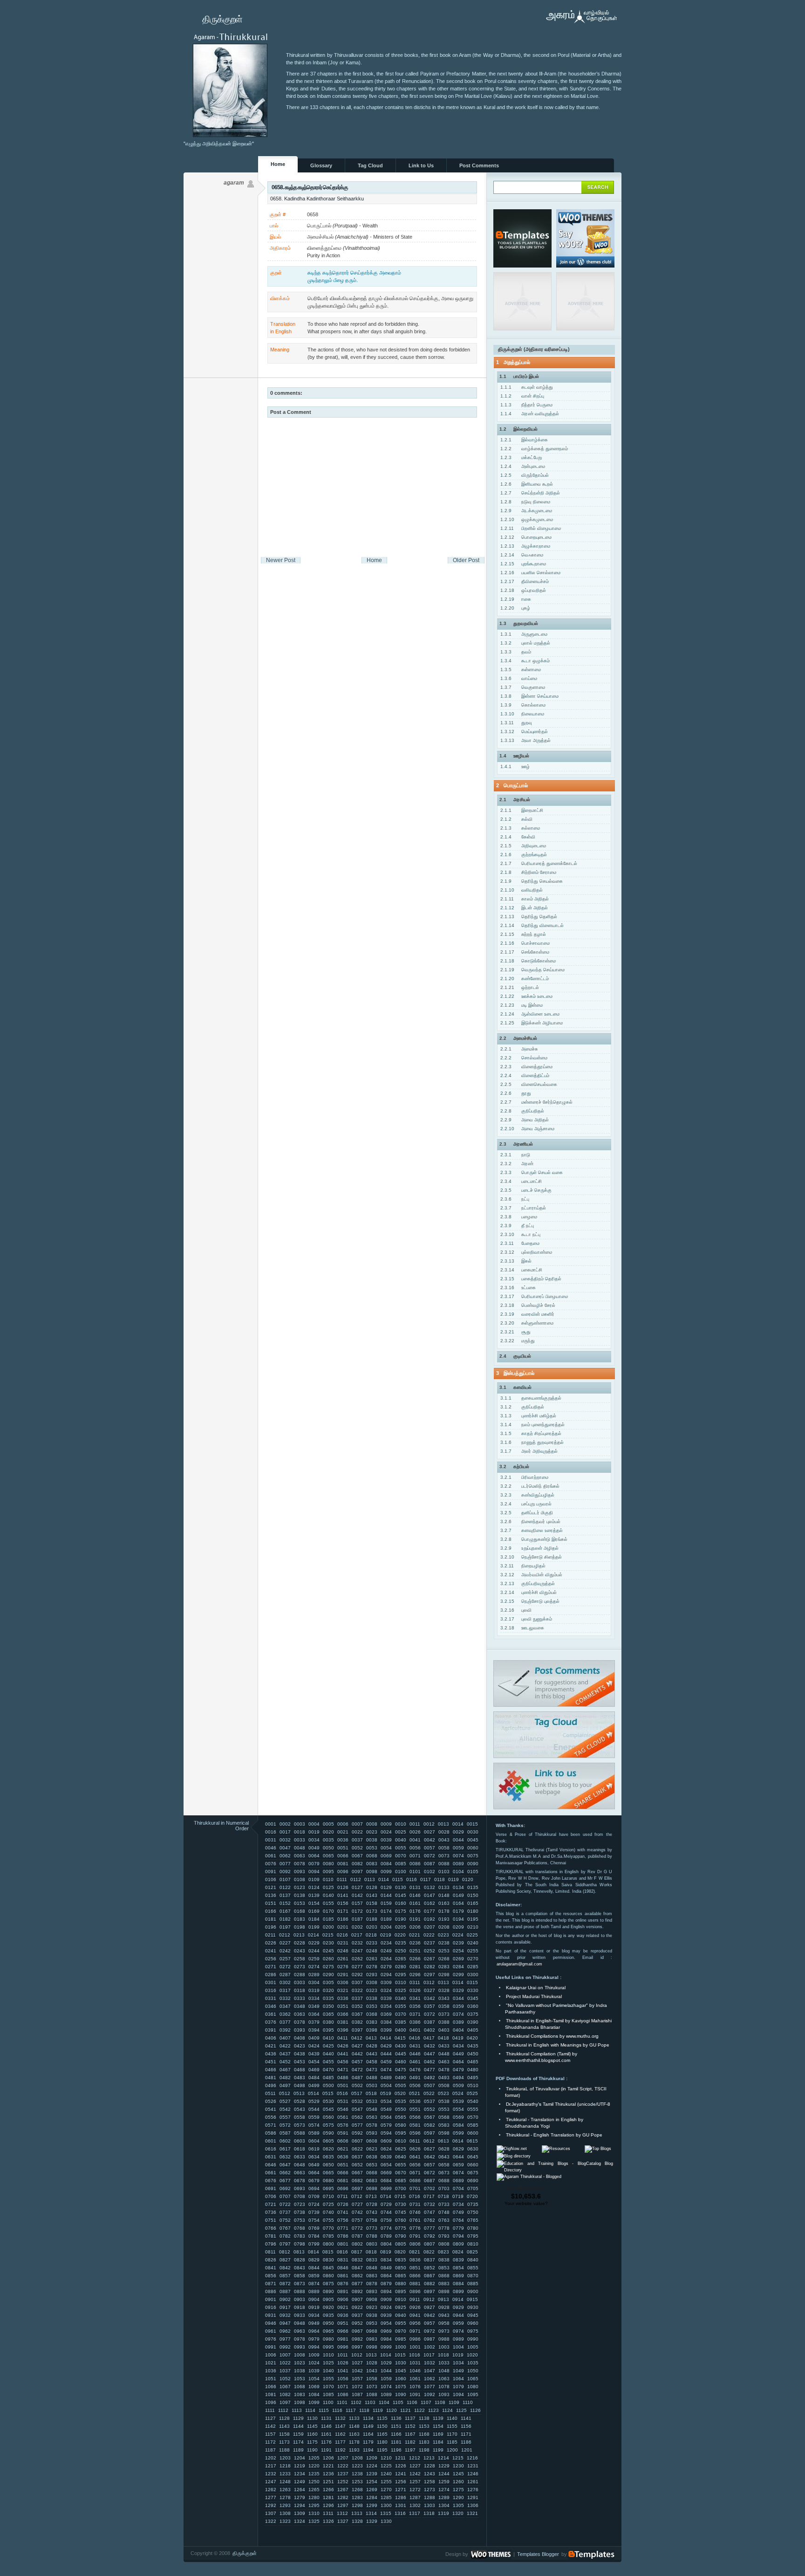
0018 (300, 1832)
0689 (458, 2181)
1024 (314, 2363)
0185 (328, 1919)
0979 (314, 2339)
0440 (328, 2054)
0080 (328, 1864)
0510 (473, 2085)
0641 (415, 2157)
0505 (401, 2085)
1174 (298, 2442)
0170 (328, 1911)
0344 (458, 1998)
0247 (357, 1951)
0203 (372, 1927)
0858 (300, 2276)
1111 (270, 2410)
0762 (430, 2220)
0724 (314, 2204)
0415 (400, 2038)
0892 (357, 2291)
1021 (271, 2363)
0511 (270, 2093)
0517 (357, 2093)
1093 (444, 2394)
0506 (415, 2085)
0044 (458, 1840)
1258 (430, 2482)
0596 (415, 2133)
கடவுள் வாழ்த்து (527, 387)
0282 (430, 1967)
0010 (401, 1824)
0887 (285, 2291)
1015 (400, 2355)
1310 (314, 2513)
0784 (314, 2236)
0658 (444, 2165)
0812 (285, 2252)
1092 (430, 2394)
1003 (444, 2347)
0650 (328, 2165)
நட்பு (515, 1199)
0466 (271, 2070)
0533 (372, 2101)
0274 (314, 1967)
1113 (297, 2410)
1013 (371, 2355)
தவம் (516, 652)
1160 (312, 2434)
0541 (271, 2109)
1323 (285, 2521)
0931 (271, 2315)
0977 (285, 2339)
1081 (271, 2394)
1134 (368, 2418)
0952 (357, 2323)
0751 (271, 2220)
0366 (343, 2014)
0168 (300, 1911)
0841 (271, 2268)
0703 (444, 2188)
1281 (328, 2497)
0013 (443, 1824)
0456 (343, 2062)
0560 (328, 2117)
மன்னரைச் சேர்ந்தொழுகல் (536, 1102)
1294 (300, 2505)
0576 (343, 2125)
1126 (475, 2410)
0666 (343, 2173)
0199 (314, 1927)
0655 (401, 2165)
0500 (328, 2085)
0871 (271, 2284)
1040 (328, 2371)
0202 (357, 1927)
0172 (357, 1911)
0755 (328, 2220)
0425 (328, 2046)
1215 (458, 2458)
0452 (285, 2062)
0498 (300, 2085)
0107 (285, 1879)
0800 (328, 2244)
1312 (342, 2513)
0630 (473, 2149)
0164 (458, 1903)
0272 (285, 1967)
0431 (415, 2046)
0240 (473, 1943)
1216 (472, 2458)
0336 (343, 1998)
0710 (328, 2196)
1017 (429, 2355)
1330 (386, 2521)
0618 (300, 2149)
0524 (458, 2093)
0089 (458, 1864)
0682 (357, 2181)
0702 (430, 2188)
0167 (285, 1911)
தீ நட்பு (517, 1226)
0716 (415, 2196)
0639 (386, 2157)
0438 (300, 2054)
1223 (357, 2466)
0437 (285, 2054)
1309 (300, 2513)
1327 (343, 2521)
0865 (401, 2276)
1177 (340, 2442)
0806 (415, 2244)
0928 (444, 2307)
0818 (371, 2252)
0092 (285, 1872)
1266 (328, 2490)
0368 (372, 2014)
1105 (398, 2402)
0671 (415, 2173)
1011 (343, 2355)
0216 (342, 1935)
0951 (343, 2323)
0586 (271, 2133)
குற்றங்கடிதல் (524, 855)
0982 (357, 2339)
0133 (444, 1887)
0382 (357, 2022)
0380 (328, 2022)
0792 (430, 2236)
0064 (314, 1856)
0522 (429, 2093)
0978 (300, 2339)
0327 (430, 1990)
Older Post (466, 560)
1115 (324, 2410)
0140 (328, 1895)
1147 (340, 2426)
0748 (444, 2212)
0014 (458, 1824)
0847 (357, 2268)
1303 (430, 2505)
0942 (430, 2315)
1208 (357, 2458)
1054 (314, 2379)
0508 (444, 2085)
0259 (314, 1959)
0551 (415, 2109)
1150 (382, 2426)
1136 (396, 2418)
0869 (458, 2276)
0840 (473, 2260)
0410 (328, 2038)
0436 (271, 2054)
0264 (386, 1959)
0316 (271, 1990)
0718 (443, 2196)
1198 (424, 2450)
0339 (386, 1998)
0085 (401, 1864)
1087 (357, 2394)
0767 (285, 2228)
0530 (328, 2101)
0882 (430, 2284)
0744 (386, 2212)
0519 (386, 2093)
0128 (372, 1887)
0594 (386, 2133)
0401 (415, 2030)
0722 (285, 2204)
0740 (328, 2212)
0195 (473, 1919)
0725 (328, 2204)
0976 (271, 2339)
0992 (285, 2347)
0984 (386, 2339)
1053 (300, 2379)
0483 (300, 2078)
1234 (300, 2474)
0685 (401, 2181)
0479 (458, 2070)
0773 (372, 2228)
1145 (312, 2426)
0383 (372, 2022)
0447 (430, 2054)
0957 (430, 2323)
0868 (444, 2276)
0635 (328, 2157)
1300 (386, 2505)
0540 (473, 2101)
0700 (401, 2188)
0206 (415, 1927)
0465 (473, 2062)
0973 (444, 2331)
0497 (285, 2085)
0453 (300, 2062)
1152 (410, 2426)
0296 (415, 1975)
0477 (430, 2070)
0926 (415, 2307)
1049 (458, 2371)
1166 (396, 2434)
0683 (372, 2181)
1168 (424, 2434)
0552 (430, 2109)
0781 (271, 2236)
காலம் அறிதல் (525, 899)
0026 (415, 1832)
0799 (314, 2244)
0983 (372, 2339)
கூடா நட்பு (520, 1234)
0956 (415, 2323)
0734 (458, 2204)
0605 (328, 2141)
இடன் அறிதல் (524, 908)
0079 (314, 1864)
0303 (300, 1982)
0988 (444, 2339)
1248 (285, 2482)
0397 (357, 2030)
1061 (415, 2379)
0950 (328, 2323)
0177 (430, 1911)
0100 (401, 1872)
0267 (430, 1959)
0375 (473, 2014)
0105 (473, 1872)
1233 (285, 2474)
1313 (357, 2513)
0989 (458, 2339)
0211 (270, 1935)
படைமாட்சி (521, 1181)
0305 (328, 1982)
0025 (401, 1832)
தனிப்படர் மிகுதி (527, 1513)
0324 (386, 1990)
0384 (386, 2022)
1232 (271, 2474)
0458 (372, 2062)
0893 (372, 2291)
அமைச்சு (519, 1049)
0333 (300, 1998)
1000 (401, 2347)
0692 (285, 2188)
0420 (472, 2038)
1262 (271, 2490)
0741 (343, 2212)
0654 (386, 2165)
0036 (343, 1840)
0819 (386, 2252)
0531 (343, 2101)
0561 (343, 2117)
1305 (458, 2505)
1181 (396, 2442)
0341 (415, 1998)
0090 (473, 1864)
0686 (415, 2181)
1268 (357, 2490)
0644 (458, 2157)
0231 (343, 1943)
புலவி (516, 1610)
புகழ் (515, 608)
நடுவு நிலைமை (525, 502)
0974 (458, 2331)
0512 (285, 2093)
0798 (300, 2244)
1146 (326, 2426)
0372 (430, 2014)
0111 (342, 1879)
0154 (314, 1903)
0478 (444, 2070)
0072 (430, 1856)
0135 (473, 1887)
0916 (271, 2307)
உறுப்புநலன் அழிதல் (529, 1548)
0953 (372, 2323)
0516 (342, 2093)
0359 (458, 2006)
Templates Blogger (538, 2554)
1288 (430, 2497)
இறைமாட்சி (522, 810)
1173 (284, 2442)
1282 (343, 2497)
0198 (300, 1927)
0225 (472, 1935)
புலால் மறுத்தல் (525, 643)
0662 (285, 2173)
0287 (285, 1975)
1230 (458, 2466)
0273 (300, 1967)
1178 (354, 2442)
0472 (357, 2070)
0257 (285, 1959)
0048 (300, 1848)
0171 (343, 1911)
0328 (444, 1990)
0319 (314, 1990)
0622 (357, 2149)
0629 (458, 2149)
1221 (328, 2466)
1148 (354, 2426)
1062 (430, 2379)
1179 (368, 2442)
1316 (400, 2513)
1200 (452, 2450)
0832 (357, 2260)
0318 (300, 1990)
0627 (430, 2149)
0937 (357, 2315)
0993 (300, 2347)
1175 (312, 2442)
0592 (357, 2133)
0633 (300, 2157)
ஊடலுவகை (522, 1628)
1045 (401, 2371)
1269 (372, 2490)
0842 (285, 2268)
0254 (458, 1951)
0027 (430, 1832)
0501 (343, 2085)
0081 (343, 1864)
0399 (386, 2030)
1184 (438, 2442)
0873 (300, 2284)
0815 (328, 2252)
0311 (415, 1982)
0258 (300, 1959)
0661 (271, 2173)
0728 (372, 2204)
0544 (314, 2109)
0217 (357, 1935)
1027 (357, 2363)
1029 (386, 2363)
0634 (314, 2157)
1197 (410, 2450)
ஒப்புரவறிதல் (523, 590)
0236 (415, 1943)
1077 (430, 2387)
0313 (443, 1982)
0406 (271, 2038)
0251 (415, 1951)
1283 (357, 2497)
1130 (312, 2418)
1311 (328, 2513)
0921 (343, 2307)
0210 (473, 1927)
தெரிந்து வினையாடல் (532, 925)
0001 (271, 1824)
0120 (468, 1879)
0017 (285, 1832)
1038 (300, 2371)
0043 (444, 1840)
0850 (401, 2268)
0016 (271, 1832)
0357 (430, 2006)
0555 (473, 2109)
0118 (440, 1879)
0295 (401, 1975)
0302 (285, 1982)
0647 (285, 2165)
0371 (415, 2014)
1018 (443, 2355)
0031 (271, 1840)
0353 (372, 2006)
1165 (382, 2434)
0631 (271, 2157)
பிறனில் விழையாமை (531, 528)
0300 (473, 1975)
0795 (473, 2236)
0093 (300, 1872)
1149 (368, 2426)
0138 (300, 1895)
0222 (429, 1935)
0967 (357, 2331)
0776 (415, 2228)
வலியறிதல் (522, 890)
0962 (285, 2331)
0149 (458, 1895)
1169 (438, 2434)
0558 (300, 2117)
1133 (354, 2418)
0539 (458, 2101)
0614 (458, 2141)
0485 (328, 2078)
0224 (458, 1935)
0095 (328, 1872)
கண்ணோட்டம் (525, 979)
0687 (430, 2181)
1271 (401, 2490)
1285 (386, 2497)
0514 (314, 2093)
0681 (343, 2181)
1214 (443, 2458)
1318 (429, 2513)
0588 (300, 2133)
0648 (300, 2165)
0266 (415, 1959)
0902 (285, 2299)
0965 (328, 2331)
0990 (473, 2339)
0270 (473, 1959)
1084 (314, 2394)
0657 (430, 2165)
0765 (473, 2220)
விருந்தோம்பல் (525, 475)
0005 (328, 1824)
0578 (372, 2125)
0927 (430, 2307)
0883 (444, 2284)
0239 (458, 1943)
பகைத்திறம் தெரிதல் (531, 1279)
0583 (444, 2125)
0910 (401, 2299)
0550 (401, 2109)
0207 (430, 1927)
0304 (314, 1982)
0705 (473, 2188)
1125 (461, 2410)
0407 (285, 2038)
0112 (356, 1879)
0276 (343, 1967)
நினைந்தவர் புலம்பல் (530, 1522)
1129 (298, 2418)
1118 (364, 2410)
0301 (271, 1982)
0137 (285, 1895)
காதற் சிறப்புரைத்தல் (531, 1433)
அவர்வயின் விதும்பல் (531, 1575)
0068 (372, 1856)
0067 (357, 1856)
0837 (430, 2260)
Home (374, 560)
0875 (328, 2284)
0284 (458, 1967)
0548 (372, 2109)
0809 (458, 2244)
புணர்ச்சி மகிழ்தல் (528, 1416)
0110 (328, 1879)
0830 (328, 2260)
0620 (328, 2149)
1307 (271, 2513)
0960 (473, 2323)
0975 (473, 2331)
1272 (415, 2490)
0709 (314, 2196)
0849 (386, 2268)
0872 (285, 2284)
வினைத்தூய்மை (526, 1067)
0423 (300, 2046)
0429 (386, 2046)
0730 (401, 2204)
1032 (430, 2363)
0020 (328, 1832)
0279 (386, 1967)
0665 (328, 2173)
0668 (372, 2173)
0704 (458, 2188)
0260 (328, 1959)
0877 (357, 2284)
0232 (357, 1943)
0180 (473, 1911)
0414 (386, 2038)
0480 (473, 2070)
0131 (415, 1887)
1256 (401, 2482)
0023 (372, 1832)
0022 (357, 1832)
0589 (314, 2133)
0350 (328, 2006)
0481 (271, 2078)
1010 (328, 2355)
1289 (444, 2497)
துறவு (516, 723)
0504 (386, 2085)
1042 (357, 2371)
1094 (458, 2394)
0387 (430, 2022)
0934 (314, 2315)
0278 (372, 1967)
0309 (386, 1982)
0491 (415, 2078)
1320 (458, 2513)
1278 (285, 2497)
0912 (429, 2299)
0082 (357, 1864)
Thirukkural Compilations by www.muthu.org (552, 2036)
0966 (343, 2331)
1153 (424, 2426)
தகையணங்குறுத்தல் (531, 1398)
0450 (473, 2054)
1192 (340, 2450)
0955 (401, 2323)
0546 (343, 2109)
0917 (285, 2307)
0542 (285, 2109)
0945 (473, 2315)
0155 (328, 1903)
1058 (372, 2379)
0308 (372, 1982)
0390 (473, 2022)
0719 (458, 2196)
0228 (300, 1943)
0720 (472, 2196)
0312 (429, 1982)
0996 (343, 2347)
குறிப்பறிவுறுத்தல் (528, 1583)
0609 (386, 2141)
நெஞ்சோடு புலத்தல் (530, 1601)
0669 (386, 2173)
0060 (473, 1848)
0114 (384, 1879)
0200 (328, 1927)
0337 (357, 1998)
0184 (314, 1919)
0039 (386, 1840)
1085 (328, 2394)
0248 (372, 1951)
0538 (444, 2101)
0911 (415, 2299)
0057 (430, 1848)
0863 (372, 2276)
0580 (401, 2125)
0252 (430, 1951)
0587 (285, 2133)
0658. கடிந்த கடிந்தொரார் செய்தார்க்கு (310, 187)
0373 (444, 2014)
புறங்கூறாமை (523, 564)
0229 (314, 1943)
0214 (314, 1935)
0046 (271, 1848)
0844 (314, 2268)
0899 (458, 2291)
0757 (357, 2220)
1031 (415, 2363)
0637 (357, 2157)
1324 (300, 2521)
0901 (271, 2299)
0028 (444, 1832)
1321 (472, 2513)
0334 (314, 1998)
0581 (415, 2125)
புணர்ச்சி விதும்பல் (529, 1592)
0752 (285, 2220)
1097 (285, 2402)
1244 (444, 2474)
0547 (357, 2109)
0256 (271, 1959)
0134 (458, 1887)
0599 (458, 2133)
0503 (372, 2085)
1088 (372, 2394)
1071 (343, 2387)
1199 (438, 2450)
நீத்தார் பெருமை (526, 405)
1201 (467, 2450)
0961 (271, 2331)
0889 (314, 2291)
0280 (401, 1967)
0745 (401, 2212)
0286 (271, 1975)
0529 (314, 2101)
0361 (271, 2014)
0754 (314, 2220)
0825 (472, 2252)
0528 (300, 2101)
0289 (314, 1975)
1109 (454, 2402)
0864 (386, 2276)
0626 (415, 2149)
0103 (444, 1872)
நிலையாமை (522, 714)
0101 (415, 1872)
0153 (300, 1903)
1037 (285, 2371)
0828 (300, 2260)
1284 (372, 2497)
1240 (386, 2474)
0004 (314, 1824)
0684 (386, 2181)
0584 (458, 2125)
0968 (372, 2331)
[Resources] (556, 2149)
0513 (299, 2093)
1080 (473, 2387)
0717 (429, 2196)
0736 (271, 2212)
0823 (443, 2252)
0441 (343, 2054)
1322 (271, 2521)
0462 (430, 2062)
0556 (271, 2117)
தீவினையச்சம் (525, 581)
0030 (473, 1832)
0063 (300, 1856)
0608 (372, 2141)
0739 (314, 2212)
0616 (271, 2149)
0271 (271, 1967)
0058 (444, 1848)
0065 (328, 1856)
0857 (285, 2276)
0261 (343, 1959)
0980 (328, 2339)
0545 (328, 2109)
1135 (382, 2418)
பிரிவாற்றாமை (524, 1477)
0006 (343, 1824)
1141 (466, 2418)
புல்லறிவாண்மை (526, 1252)
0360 (473, 2006)
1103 (370, 2402)
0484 (314, 2078)
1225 (386, 2466)
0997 (357, 2347)
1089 (386, 2394)
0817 (357, 2252)
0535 (401, 2101)
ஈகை (516, 599)
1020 (472, 2355)
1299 (372, 2505)
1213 (429, 2458)
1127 (270, 2418)
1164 (368, 2434)
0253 (444, 1951)
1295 (314, 2505)
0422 (285, 2046)
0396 (343, 2030)
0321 (343, 1990)
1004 (458, 2347)
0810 (473, 2244)
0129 (386, 1887)
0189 (386, 1919)
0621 (343, 2149)
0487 (357, 2078)
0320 (328, 1990)
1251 (328, 2482)
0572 (285, 2125)
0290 (328, 1975)
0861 (343, 2276)
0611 (415, 2141)
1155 (452, 2426)
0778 (444, 2228)
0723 (300, 2204)
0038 (372, 1840)
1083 (300, 2394)
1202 (271, 2458)
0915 (472, 2299)
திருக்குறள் (222, 19)
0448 (444, 2054)
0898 (444, 2291)
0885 (473, 2284)
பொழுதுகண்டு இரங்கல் (534, 1539)
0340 (401, 1998)
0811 (270, 2252)
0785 (328, 2236)
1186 (466, 2442)
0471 (343, 2070)
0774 (386, 2228)
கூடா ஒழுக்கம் (525, 661)
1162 (340, 2434)
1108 (440, 2402)
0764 (458, 2220)
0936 (343, 2315)
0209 (458, 1927)
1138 (424, 2418)
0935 (328, 2315)
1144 (298, 2426)
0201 (343, 1927)
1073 (372, 2387)
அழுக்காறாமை (525, 546)
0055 (401, 1848)
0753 (300, 2220)
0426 (343, 2046)
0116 (412, 1879)
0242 (285, 1951)
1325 (314, 2521)
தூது (516, 1093)
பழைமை (519, 1217)
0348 (300, 2006)
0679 (314, 2181)
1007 (285, 2355)
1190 (312, 2450)
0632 (285, 2157)
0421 (271, 2046)
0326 (415, 1990)
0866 (415, 2276)
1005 (473, 2347)
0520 (400, 2093)
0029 (458, 1832)
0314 (458, 1982)
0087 (430, 1864)
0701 (415, 2188)
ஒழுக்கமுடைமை (527, 519)
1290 (458, 2497)
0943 (444, 2315)
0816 (342, 2252)
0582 (430, 2125)
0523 (443, 2093)
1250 (314, 2482)
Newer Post (281, 560)
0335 (328, 1998)
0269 (458, 1959)
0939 (386, 2315)
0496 (271, 2085)
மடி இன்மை (522, 1005)
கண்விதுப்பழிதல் (527, 1495)
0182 (285, 1919)
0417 (429, 2038)
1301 (401, 2505)
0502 (357, 2085)
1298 (357, 2505)
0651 (343, 2165)
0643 (444, 2157)
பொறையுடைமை (526, 537)
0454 (314, 2062)
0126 (343, 1887)
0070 (401, 1856)
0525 (472, 2093)
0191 (415, 1919)
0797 (285, 2244)
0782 (285, 2236)
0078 (300, 1864)
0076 (271, 1864)
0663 (300, 2173)
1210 (386, 2458)
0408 (300, 2038)
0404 (458, 2030)
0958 (444, 2323)
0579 (386, 2125)
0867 (430, 2276)
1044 (386, 2371)
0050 (328, 1848)
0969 (386, 2331)
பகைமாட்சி (521, 1270)
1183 (424, 2442)
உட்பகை (518, 1288)
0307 (357, 1982)
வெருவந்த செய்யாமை (532, 970)
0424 (314, 2046)
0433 (444, 2046)
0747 (430, 2212)
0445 (401, 2054)
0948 (300, 2323)
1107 (426, 2402)
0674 (458, 2173)
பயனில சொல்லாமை (530, 573)
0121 (271, 1887)
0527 (285, 2101)
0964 (314, 2331)
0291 (343, 1975)
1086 (343, 2394)
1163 (354, 2434)
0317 (285, 1990)
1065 (473, 2379)
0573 (300, 2125)
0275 (328, 1967)
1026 (343, 2363)
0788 (372, 2236)
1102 (356, 2402)
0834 (386, 2260)
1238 (357, 2474)
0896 (415, 2291)
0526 (271, 2101)
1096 (271, 2402)
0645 (473, 2157)
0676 (271, 2181)
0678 (300, 2181)
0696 (343, 2188)
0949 (314, 2323)
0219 (386, 1935)
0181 (271, 1919)
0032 (285, 1840)
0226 (271, 1943)
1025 (328, 2363)
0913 (443, 2299)
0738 (300, 2212)
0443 (372, 2054)
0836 (415, 2260)
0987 (430, 2339)
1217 (271, 2466)
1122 (420, 2410)
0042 (430, 1840)
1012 (357, 2355)
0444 (386, 2054)
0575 (328, 2125)
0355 (401, 2006)
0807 (430, 2244)
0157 (357, 1903)
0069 (386, 1856)
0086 (415, 1864)
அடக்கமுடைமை (526, 511)
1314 (371, 2513)
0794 (458, 2236)
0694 (314, 2188)
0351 (343, 2006)
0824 (458, 2252)
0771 (343, 2228)
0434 (458, 2046)
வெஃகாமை (522, 555)
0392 (285, 2030)
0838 (444, 2260)
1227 (415, 2466)
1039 (314, 2371)
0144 (386, 1895)
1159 (298, 2434)
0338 (372, 1998)
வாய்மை (519, 678)
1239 (372, 2474)
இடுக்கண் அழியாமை (532, 1023)
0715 (400, 2196)
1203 (285, 2458)
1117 (351, 2410)
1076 (415, 2387)
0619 (314, 2149)
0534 (386, 2101)
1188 (284, 2450)
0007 (357, 1824)
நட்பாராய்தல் (523, 1208)
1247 (271, 2482)
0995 (328, 2347)
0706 (271, 2196)
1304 (444, 2505)
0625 (401, 2149)
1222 (343, 2466)
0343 (444, 1998)
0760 (401, 2220)
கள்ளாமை (521, 670)
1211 (400, 2458)
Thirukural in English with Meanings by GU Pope (558, 2045)
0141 (343, 1895)
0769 (314, 2228)
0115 (398, 1879)
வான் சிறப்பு (522, 396)
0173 (372, 1911)
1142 (270, 2426)
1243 (430, 2474)
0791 (415, 2236)
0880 (401, 2284)
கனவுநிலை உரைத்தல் (532, 1530)
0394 (314, 2030)
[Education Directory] (514, 2156)
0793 (444, 2236)
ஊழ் (515, 766)
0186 (343, 1919)
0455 (328, 2062)
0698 (372, 2188)
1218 (285, 2466)
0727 (357, 2204)
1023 (300, 2363)
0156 (343, 1903)
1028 (372, 2363)
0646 (271, 2165)
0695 (328, 2188)
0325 (401, 1990)
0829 (314, 2260)
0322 (357, 1990)
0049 (314, 1848)
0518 (371, 2093)
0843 (300, 2268)
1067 (285, 2387)
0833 (372, 2260)
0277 (357, 1967)
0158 (372, 1903)
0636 (343, 2157)
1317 (415, 2513)
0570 (473, 2117)
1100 (328, 2402)
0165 (473, 1903)
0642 (430, 2157)
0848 (372, 2268)
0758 (372, 2220)
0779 (458, 2228)
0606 (343, 2141)
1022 (285, 2363)
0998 (372, 2347)
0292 (357, 1975)
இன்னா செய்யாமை (529, 696)
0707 (285, 2196)
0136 (271, 1895)
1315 (386, 2513)
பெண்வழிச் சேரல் (528, 1305)
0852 (430, 2268)
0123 (300, 1887)
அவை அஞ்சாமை (527, 1129)
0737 (285, 2212)
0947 (285, 2323)
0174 (386, 1911)
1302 (415, 2505)
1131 (326, 2418)
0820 (400, 2252)
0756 (343, 2220)
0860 (328, 2276)
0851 (415, 2268)
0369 (386, 2014)
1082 (285, 2394)
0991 (271, 2347)
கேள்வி (518, 837)
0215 (328, 1935)
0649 (314, 2165)
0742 (357, 2212)
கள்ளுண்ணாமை (527, 1323)
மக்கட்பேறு (521, 457)
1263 (285, 2490)
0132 (430, 1887)
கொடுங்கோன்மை (528, 961)
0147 (430, 1895)
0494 (458, 2078)
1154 (438, 2426)
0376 (271, 2022)
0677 (285, 2181)
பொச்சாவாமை (525, 943)
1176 (326, 2442)
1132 (340, 2418)
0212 (285, 1935)
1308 (285, 2513)
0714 (386, 2196)
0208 (444, 1927)
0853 (444, 2268)
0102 (430, 1872)
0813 (299, 2252)
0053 (372, 1848)
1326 (328, 2521)
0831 (343, 2260)
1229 (444, 2466)
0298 (444, 1975)
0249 (386, 1951)
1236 (328, 2474)
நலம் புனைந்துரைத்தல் (532, 1425)
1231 (473, 2466)
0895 (401, 2291)
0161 (415, 1903)
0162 (430, 1903)
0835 (401, 2260)
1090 (401, 2394)
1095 (473, 2394)
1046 (415, 2371)
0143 (372, 1895)
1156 (466, 2426)
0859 (314, 2276)
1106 (412, 2402)
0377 (285, 2022)
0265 (401, 1959)
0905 (328, 2299)
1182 (410, 2442)
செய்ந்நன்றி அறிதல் (530, 493)
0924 (386, 2307)
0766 (271, 2228)
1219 (300, 2466)
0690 (473, 2181)
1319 (443, 2513)
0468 (300, 2070)
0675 (473, 2173)
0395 (328, 2030)
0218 (371, 1935)
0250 (401, 1951)
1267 (343, 2490)
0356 (415, 2006)
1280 (314, 2497)
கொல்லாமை (523, 705)
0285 (473, 1967)
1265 (314, 2490)
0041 (415, 1840)
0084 (386, 1864)
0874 (314, 2284)
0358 (444, 2006)
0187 (357, 1919)
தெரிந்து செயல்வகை (532, 881)
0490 (401, 2078)
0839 (458, 2260)
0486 (343, 2078)
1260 (458, 2482)
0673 (444, 2173)
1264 (300, 2490)
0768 (300, 2228)
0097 (357, 1872)
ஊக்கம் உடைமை (526, 996)
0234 (386, 1943)
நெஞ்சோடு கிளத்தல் (531, 1557)
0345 (473, 1998)
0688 (444, 2181)
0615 (472, 2141)
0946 (271, 2323)
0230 (328, 1943)
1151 (396, 2426)
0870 (473, 2276)
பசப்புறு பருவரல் (526, 1504)
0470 (328, 2070)
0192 (430, 1919)
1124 (447, 2410)
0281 (415, 1967)
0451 (271, 2062)
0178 (444, 1911)
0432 (430, 2046)
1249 (300, 2482)
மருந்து (518, 1341)
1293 (285, 2505)
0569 (458, 2117)
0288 (300, 1975)
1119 (378, 2410)
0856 (271, 2276)
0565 (401, 2117)
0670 (401, 2173)
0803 (372, 2244)
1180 (382, 2442)
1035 (473, 2363)
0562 (357, 2117)
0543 (300, 2109)
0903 (300, 2299)
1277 (271, 2497)
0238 (444, 1943)
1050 (473, 2371)
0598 (444, 2133)
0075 (473, 1856)
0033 (300, 1840)
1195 (382, 2450)
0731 (415, 2204)
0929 (458, 2307)
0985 (401, 2339)
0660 (473, 2165)
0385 (401, 2022)
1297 (343, 2505)
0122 (285, 1887)
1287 (415, 2497)
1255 (386, 2482)
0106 (271, 1879)
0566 (415, 2117)
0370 (401, 2014)
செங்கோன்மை (525, 952)
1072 (357, 2387)
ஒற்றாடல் (520, 987)
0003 (300, 1824)
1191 (326, 2450)
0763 (444, 2220)
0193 (444, 1919)
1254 (372, 2482)
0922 (357, 2307)
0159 (386, 1903)
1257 (415, 2482)
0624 (386, 2149)
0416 (415, 2038)
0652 (357, 2165)
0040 (401, 1840)
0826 (271, 2260)
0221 (415, 1935)
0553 (444, 2109)
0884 (458, 2284)
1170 (452, 2434)
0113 (370, 1879)
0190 (401, 1919)
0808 (444, 2244)
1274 (444, 2490)
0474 (386, 2070)
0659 (458, 2165)
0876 (343, 2284)
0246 (343, 1951)
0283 (444, 1967)
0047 (285, 1848)
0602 (285, 2141)
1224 (372, 2466)
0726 (343, 2204)
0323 (372, 1990)
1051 (271, 2379)
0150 (473, 1895)
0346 (271, 2006)
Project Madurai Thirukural (534, 1996)
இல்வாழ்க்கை (524, 440)
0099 (386, 1872)
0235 (401, 1943)
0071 (415, 1856)
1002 (430, 2347)
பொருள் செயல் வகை (532, 1172)
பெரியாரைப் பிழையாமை (534, 1296)
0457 (357, 2062)
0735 (473, 2204)
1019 (458, 2355)
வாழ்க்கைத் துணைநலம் (534, 449)
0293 (372, 1975)
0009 (386, 1824)
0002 (285, 1824)
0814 (314, 2252)
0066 (343, 1856)
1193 (354, 2450)
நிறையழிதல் (523, 1566)
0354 (386, 2006)
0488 (372, 2078)
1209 (372, 2458)
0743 (372, 2212)
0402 (430, 2030)
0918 (300, 2307)
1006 (271, 2355)
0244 (314, 1951)
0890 (328, 2291)
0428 (372, 2046)
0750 (473, 2212)
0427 (357, 2046)
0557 (285, 2117)
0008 (372, 1824)
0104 (458, 1872)
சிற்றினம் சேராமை (528, 872)
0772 (357, 2228)
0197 (285, 1927)
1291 (473, 2497)
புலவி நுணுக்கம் (526, 1619)
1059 (386, 2379)
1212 (415, 2458)
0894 (386, 2291)
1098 (300, 2402)
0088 (444, 1864)
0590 (328, 2133)
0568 (444, 2117)
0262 (357, 1959)
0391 (271, 2030)
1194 (368, 2450)
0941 (415, 2315)
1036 (271, 2371)
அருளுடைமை (524, 634)
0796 (271, 2244)
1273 (430, 2490)
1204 (300, 2458)
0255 (473, 1951)
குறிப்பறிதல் (522, 1111)
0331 (271, 1998)
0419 (458, 2038)
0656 (415, 2165)
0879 (386, 2284)
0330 (473, 1990)
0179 (458, 1911)
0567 (430, 2117)
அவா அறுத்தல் (525, 740)
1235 (314, 2474)
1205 (314, 2458)
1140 (452, 2418)
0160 (401, 1903)
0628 (444, 2149)
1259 (444, 2482)
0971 (415, 2331)
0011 (415, 1824)
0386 (415, 2022)
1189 (298, 2450)
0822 (429, 2252)
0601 (271, 2141)
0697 (357, 2188)
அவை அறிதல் (525, 1120)
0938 (372, 2315)
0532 (357, 2101)
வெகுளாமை (523, 687)
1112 (283, 2410)
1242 (415, 2474)
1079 (458, 2387)
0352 (357, 2006)
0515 (328, 2093)
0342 (430, 1998)
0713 (371, 2196)
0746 (415, 2212)
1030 (401, 2363)
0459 (386, 2062)
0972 (430, 2331)
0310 (401, 1982)
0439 (314, 2054)
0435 (473, 2046)
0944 (458, 2315)
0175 (401, 1911)
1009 (314, 2355)
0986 (415, 2339)
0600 (473, 2133)
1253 (357, 2482)
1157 (270, 2434)
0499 (314, 2085)
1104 (384, 2402)
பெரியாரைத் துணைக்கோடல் (539, 863)
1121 (406, 2410)
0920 (328, 2307)
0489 (386, 2078)
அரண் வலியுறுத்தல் (530, 414)
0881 (415, 2284)
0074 (458, 1856)
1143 (284, 2426)
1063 (444, 2379)
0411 (343, 2038)
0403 (444, 2030)
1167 (410, 2434)
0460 (401, 2062)
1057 (357, 2379)
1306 (473, 2505)
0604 (314, 2141)
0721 (271, 2204)
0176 (415, 1911)
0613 (443, 2141)
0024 (386, 1832)
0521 (415, 2093)
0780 (473, 2228)
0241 (271, 1951)
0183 (300, 1919)
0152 (285, 1903)
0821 (415, 2252)
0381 (343, 2022)
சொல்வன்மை (524, 1058)
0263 (372, 1959)
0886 (271, 2291)
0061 (271, 1856)
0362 (285, 2014)
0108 (300, 1879)
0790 (401, 2236)
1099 (314, 2402)
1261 (473, 2482)
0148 (444, 1895)
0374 (458, 2014)
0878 (372, 2284)
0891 (343, 2291)
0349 (314, 2006)
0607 (357, 2141)
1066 (271, 2387)
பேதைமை (520, 1243)
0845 (328, 2268)
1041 (343, 2371)
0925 (401, 2307)
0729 (386, 2204)
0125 (328, 1887)
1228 (430, 2466)
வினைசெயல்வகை (529, 1084)
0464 (458, 2062)
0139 (314, 1895)
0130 (401, 1887)
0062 (285, 1856)
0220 (400, 1935)
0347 (285, 2006)
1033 (444, 2363)
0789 (386, 2236)
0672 (430, 2173)
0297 (430, 1975)
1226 (401, 2466)
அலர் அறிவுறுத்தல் (529, 1451)
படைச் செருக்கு (526, 1190)
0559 (314, 2117)
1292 (271, 2505)
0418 (443, 2038)
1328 (357, 2521)
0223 (443, 1935)
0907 (357, 2299)
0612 (429, 2141)
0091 (271, 1872)
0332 (285, 1998)
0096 (343, 1872)
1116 (337, 2410)
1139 (438, 2418)
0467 (285, 2070)
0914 (458, 2299)
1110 (468, 2402)
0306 (343, 1982)
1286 (401, 2497)
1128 (284, 2418)
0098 (372, 1872)
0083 (372, 1864)
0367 (357, 2014)
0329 (458, 1990)
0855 (473, 2268)
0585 (473, 2125)
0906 (343, 2299)
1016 (415, 2355)
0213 (299, 1935)
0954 (386, 2323)
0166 (271, 1911)
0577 (357, 2125)
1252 (343, 2482)
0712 (357, 2196)
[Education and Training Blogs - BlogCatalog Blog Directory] (555, 2170)
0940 (401, 2315)
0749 (458, 2212)
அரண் (517, 1164)
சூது (515, 1332)
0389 (458, 2022)
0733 (444, 2204)
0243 (300, 1951)
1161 (326, 2434)
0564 (386, 2117)
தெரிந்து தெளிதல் (529, 917)
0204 (386, 1927)
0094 (314, 1872)
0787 (357, 2236)
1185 (452, 2442)
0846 (343, 2268)
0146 (415, 1895)
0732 (430, 2204)
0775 (401, 2228)
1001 (415, 2347)
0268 (444, 1959)
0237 (430, 1943)
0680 (328, 2181)
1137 (410, 2418)
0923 (372, 2307)
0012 (429, 1824)
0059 (458, 1848)
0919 (314, 2307)
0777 (430, 2228)
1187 (270, 2450)
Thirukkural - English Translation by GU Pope (554, 2135)
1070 (328, 2387)
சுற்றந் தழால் (523, 934)
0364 (314, 2014)
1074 (386, 2387)
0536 (415, 2101)
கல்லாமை (520, 828)
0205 (401, 1927)
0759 (386, 2220)
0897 (430, 2291)
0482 (285, 2078)
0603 (300, 2141)
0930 (473, 2307)
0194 (458, 1919)
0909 (386, 2299)
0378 (300, 2022)
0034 (314, 1840)
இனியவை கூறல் (527, 484)
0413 (371, 2038)
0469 (314, 2070)
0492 (430, 2078)
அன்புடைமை (523, 466)
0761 (415, 2220)
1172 (270, 2442)
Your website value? (526, 2203)
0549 (386, 2109)
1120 (392, 2410)
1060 (401, 2379)
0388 (444, 2022)
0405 (473, 2030)
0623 (372, 2149)
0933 (300, 2315)
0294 (386, 1975)
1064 (458, 2379)
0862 (357, 2276)
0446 (415, 2054)
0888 (300, 2291)
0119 (454, 1879)
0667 (357, 2173)
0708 (300, 2196)
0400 (401, 2030)
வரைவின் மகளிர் (527, 1314)
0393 (300, 2030)
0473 (372, 2070)
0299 (458, 1975)
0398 (372, 2030)
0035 (328, 1840)
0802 (357, 2244)
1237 (343, 2474)
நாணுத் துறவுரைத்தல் (532, 1442)
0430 (401, 2046)
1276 (473, 2490)
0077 (285, 1864)
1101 (342, 2402)
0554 (458, 2109)
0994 (314, 2347)
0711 (343, 2196)
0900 (473, 2291)
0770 (328, 2228)
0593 (372, 2133)
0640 (401, 2157)
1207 (343, 2458)
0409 (314, 2038)
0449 (458, 2054)
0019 (314, 1832)
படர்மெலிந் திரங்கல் (530, 1486)
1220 (314, 2466)
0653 (372, 2165)
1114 (310, 2410)
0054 (386, 1848)
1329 (372, 2521)
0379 (314, 2022)
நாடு (515, 1155)
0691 (271, 2188)
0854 (458, 2268)
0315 (472, 1982)
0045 (473, 1840)
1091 (415, 2394)
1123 (433, 2410)
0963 (300, 2331)
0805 (401, 2244)
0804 (386, 2244)
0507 (430, 2085)
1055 (328, 2379)
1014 (386, 2355)
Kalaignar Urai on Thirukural (536, 1988)
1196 (396, 2450)
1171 (466, 2434)
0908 (372, 2299)
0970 (401, 2331)
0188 (372, 1919)
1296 (328, 2505)
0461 (415, 2062)
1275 (458, 2490)
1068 (300, 2387)
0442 (357, 2054)
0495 (473, 2078)
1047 (430, 2371)
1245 (458, 2474)
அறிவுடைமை (523, 846)
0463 (444, 2062)
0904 (314, 2299)
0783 (300, 2236)
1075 (401, 2387)
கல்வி (516, 819)
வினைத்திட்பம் (525, 1075)
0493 (444, 2078)
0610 (401, 2141)
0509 (458, 2085)
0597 (430, 2133)
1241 (401, 2474)
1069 (314, 2387)
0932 (285, 2315)
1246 (473, 2474)
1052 (285, 2379)
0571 (271, 2125)
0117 (426, 1879)
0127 (357, 1887)
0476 (415, 2070)
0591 (343, 2133)
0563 (372, 2117)
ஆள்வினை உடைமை (530, 1014)
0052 (357, 1848)
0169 (314, 1911)
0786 (343, 2236)
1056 (343, 2379)
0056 (415, 1848)
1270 (386, 2490)
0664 (314, 2173)
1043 (372, 2371)
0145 (401, 1895)
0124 (314, 1887)
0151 (271, 1903)
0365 (328, 2014)
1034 (458, 2363)
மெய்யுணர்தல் (524, 732)
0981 (343, 2339)
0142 (357, 1895)
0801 (343, 2244)
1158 (284, 2434)
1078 (444, 2387)
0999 (386, 2347)
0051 (343, 1848)
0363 (300, 2014)
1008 (300, 2355)
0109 (314, 1879)
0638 (372, 2157)
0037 (357, 1840)
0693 (300, 2188)
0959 (458, 2323)
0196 (271, 1927)
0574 (314, 2125)
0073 (444, 1856)
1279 (300, 2497)
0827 (285, 2260)
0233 (372, 1943)
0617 (285, 2149)
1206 (328, 2458)
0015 (472, 1824)
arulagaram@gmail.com (519, 1964)
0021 (343, 1832)
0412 (357, 2038)
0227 (285, 1943)
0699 (386, 2188)
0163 (444, 1903)
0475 (401, 2070)
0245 (328, 1951)
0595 (401, 2133)
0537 (430, 2101)
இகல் (516, 1261)
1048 (444, 2371)
